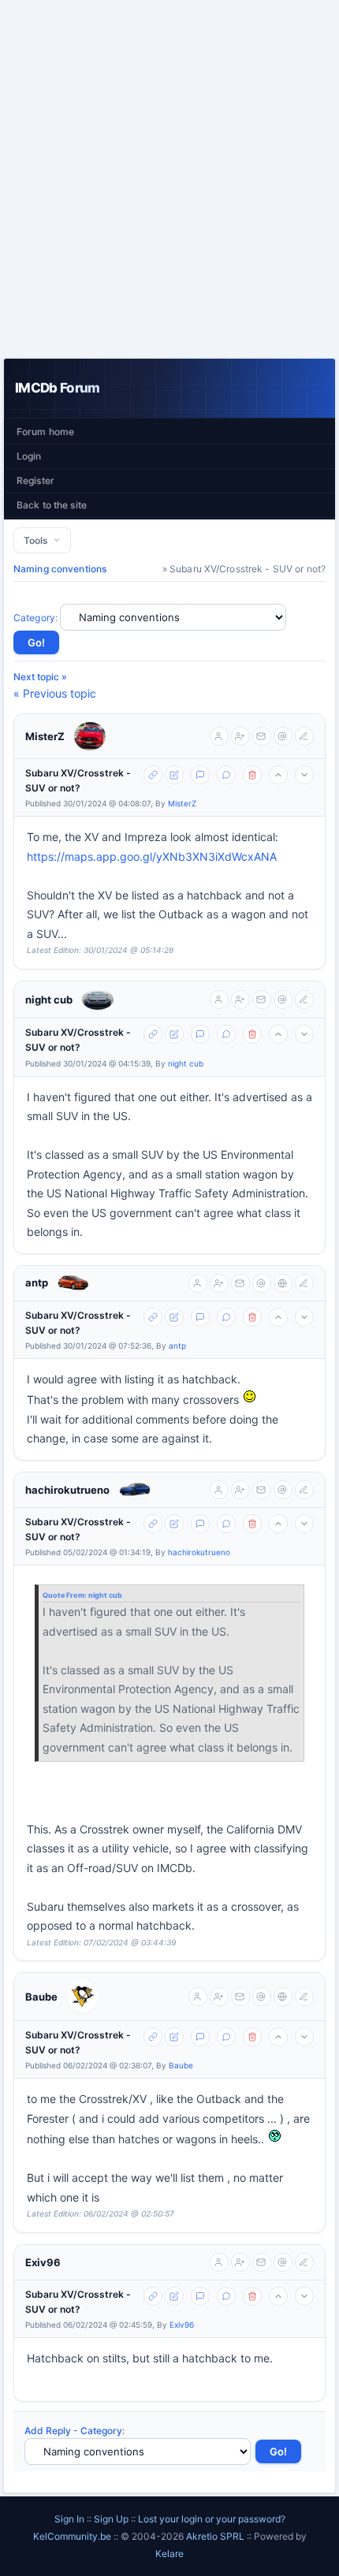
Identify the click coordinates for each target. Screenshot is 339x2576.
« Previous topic (55, 693)
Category (34, 618)
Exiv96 (43, 2262)
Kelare (169, 2554)
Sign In (69, 2519)
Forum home (45, 432)
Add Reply (48, 2431)
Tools (38, 540)
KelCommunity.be (73, 2536)
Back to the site (52, 505)
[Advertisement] (169, 179)
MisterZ (45, 736)
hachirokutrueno (67, 1490)
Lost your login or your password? (212, 2519)
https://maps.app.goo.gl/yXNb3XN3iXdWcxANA (152, 856)
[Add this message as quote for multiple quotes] (226, 775)
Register (35, 480)
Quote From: (65, 1595)
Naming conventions (60, 569)
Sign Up (111, 2519)
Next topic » (40, 677)
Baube (41, 1997)
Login (29, 456)
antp (37, 1282)
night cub (49, 1000)
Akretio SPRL (216, 2536)
